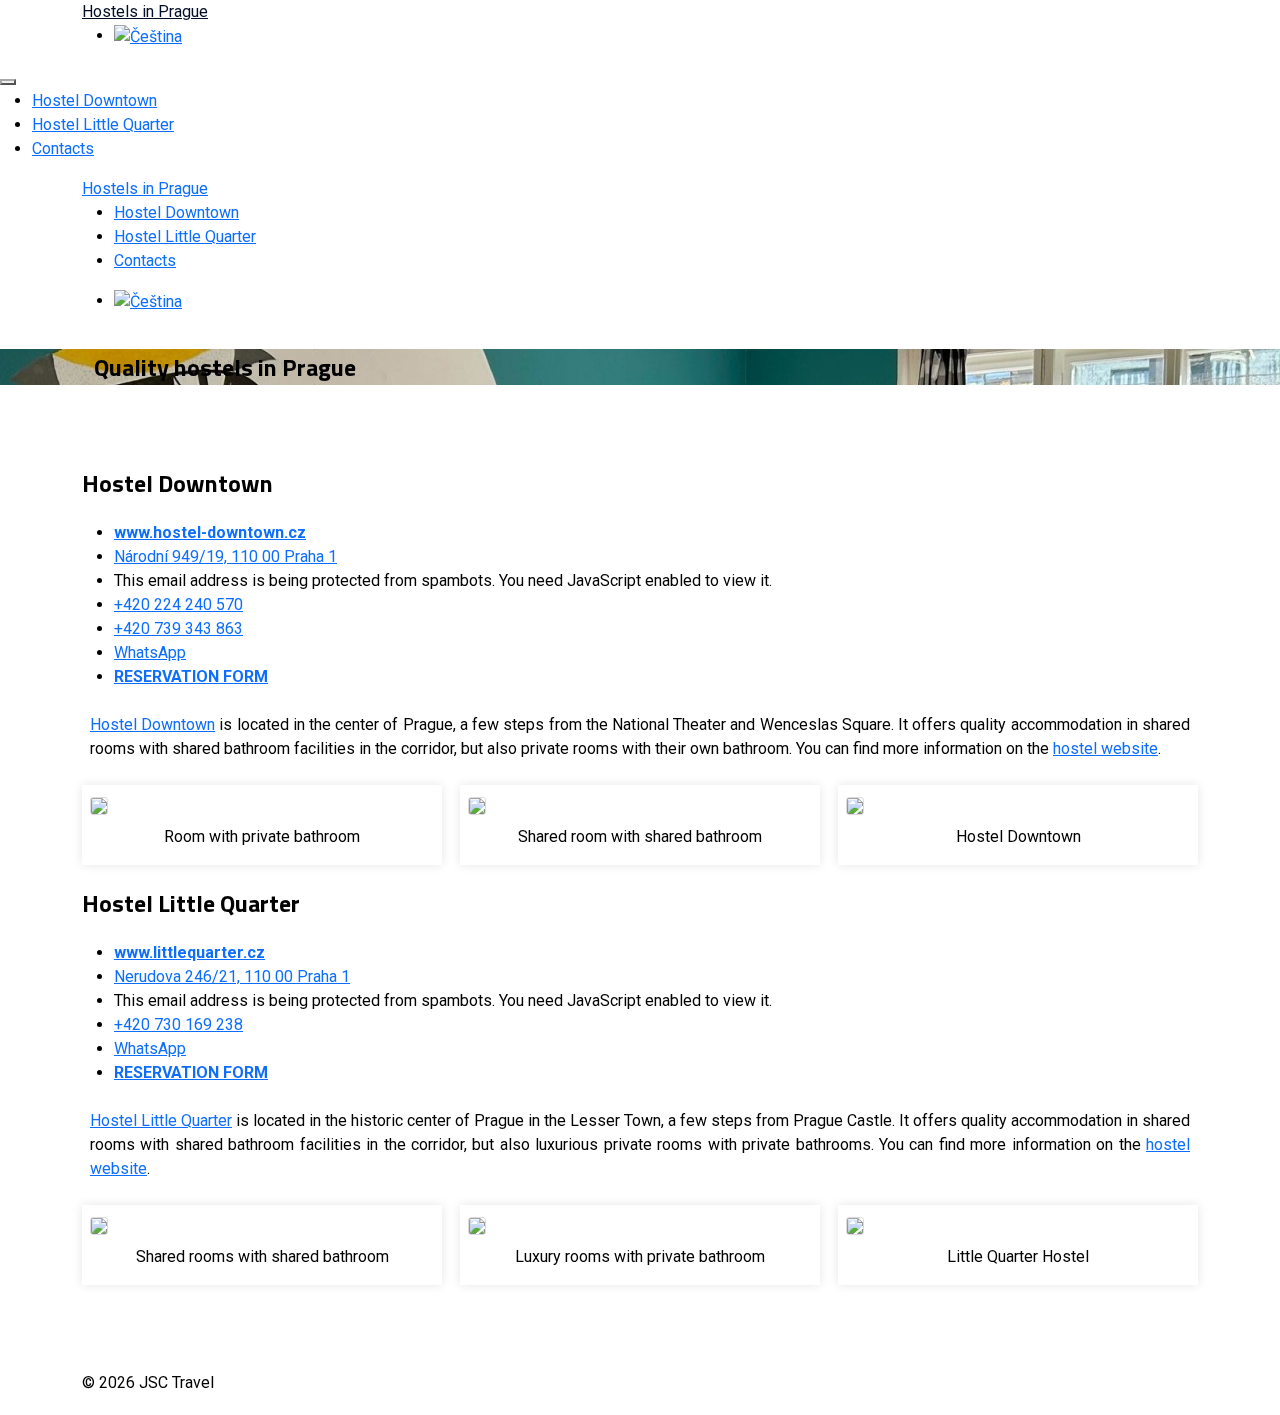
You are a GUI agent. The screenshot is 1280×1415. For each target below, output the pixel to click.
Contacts (63, 148)
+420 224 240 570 (178, 604)
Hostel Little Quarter (103, 124)
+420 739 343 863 (178, 628)
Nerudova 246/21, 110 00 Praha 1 (232, 976)
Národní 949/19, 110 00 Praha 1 (225, 556)
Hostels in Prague (145, 11)
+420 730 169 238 (178, 1024)
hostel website (1105, 748)
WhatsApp (150, 652)
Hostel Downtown (94, 100)
